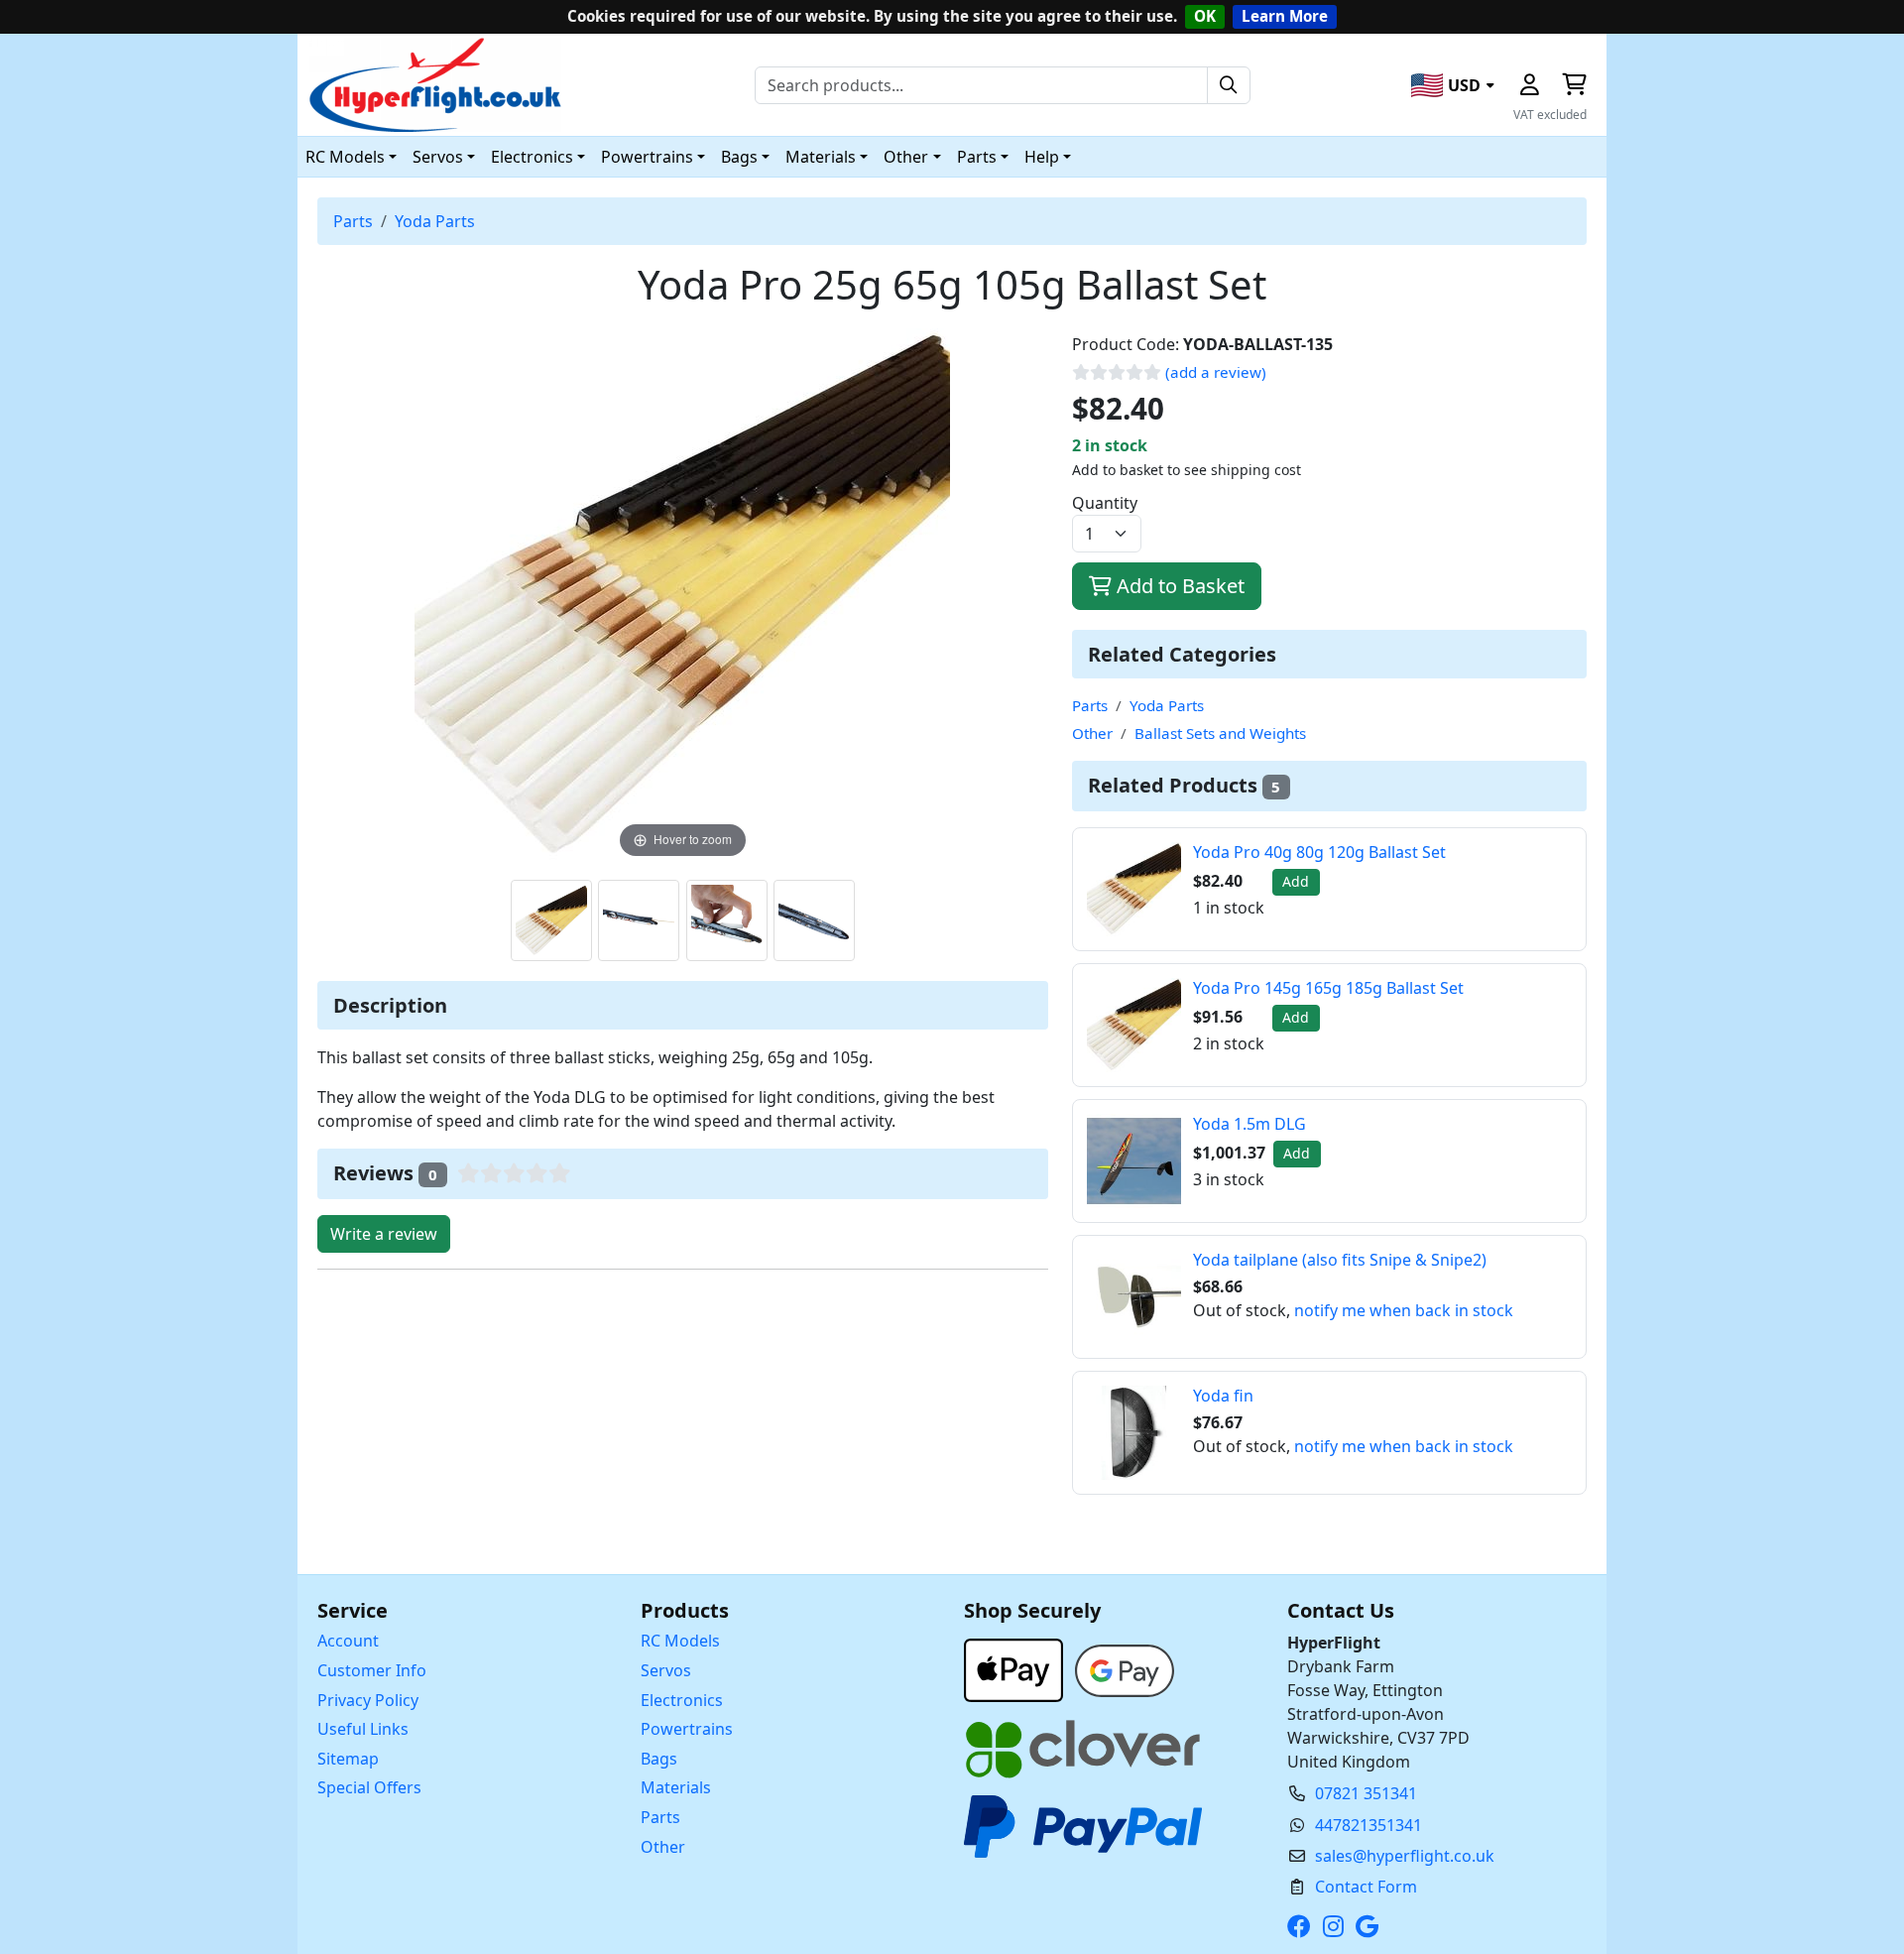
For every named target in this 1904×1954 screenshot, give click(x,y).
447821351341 (1368, 1825)
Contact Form (1366, 1887)
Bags (659, 1759)
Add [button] (1296, 881)
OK (1205, 16)
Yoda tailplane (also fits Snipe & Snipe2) (1340, 1260)
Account (348, 1641)
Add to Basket (1178, 586)
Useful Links (363, 1729)
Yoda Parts (435, 221)
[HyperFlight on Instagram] (1337, 1926)
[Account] (1529, 85)
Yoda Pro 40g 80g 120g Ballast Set (1319, 852)
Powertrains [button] (647, 157)
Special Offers (369, 1787)
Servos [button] (438, 157)
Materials (676, 1787)
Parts (353, 221)
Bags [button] (739, 157)
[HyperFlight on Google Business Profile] (1371, 1926)
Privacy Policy (368, 1700)
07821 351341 (1366, 1793)
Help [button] (1042, 157)
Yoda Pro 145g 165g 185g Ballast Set (1328, 988)
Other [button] (906, 157)
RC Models (680, 1641)
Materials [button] (821, 157)
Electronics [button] (532, 157)
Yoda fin (1223, 1396)
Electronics (682, 1700)
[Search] (1229, 85)
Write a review (384, 1234)
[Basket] (1574, 85)
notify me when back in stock (1404, 1310)
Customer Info (372, 1670)
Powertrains (687, 1729)
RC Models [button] (345, 157)
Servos (666, 1670)
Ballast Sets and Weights (1220, 733)
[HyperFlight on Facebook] (1303, 1926)
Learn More (1285, 16)
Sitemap (348, 1759)
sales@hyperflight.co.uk (1405, 1856)
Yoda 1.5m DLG (1249, 1124)
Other (1092, 733)
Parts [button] (977, 157)
